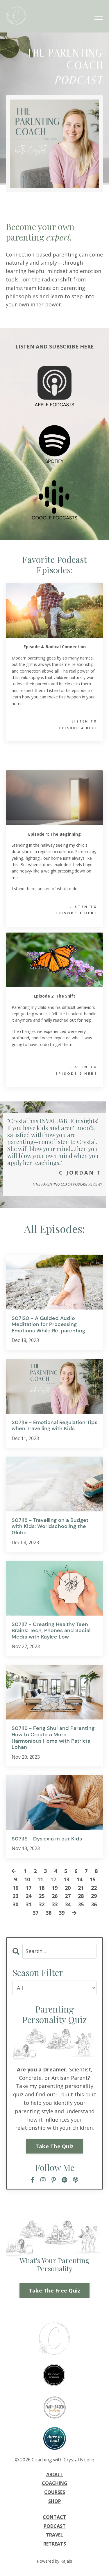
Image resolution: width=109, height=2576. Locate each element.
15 (92, 1879)
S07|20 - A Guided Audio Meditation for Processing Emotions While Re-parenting (48, 1325)
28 (81, 1896)
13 (66, 1879)
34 (68, 1904)
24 (28, 1896)
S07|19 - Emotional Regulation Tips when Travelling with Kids (54, 1426)
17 (28, 1888)
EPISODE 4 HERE (78, 728)
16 (15, 1888)
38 (49, 1913)
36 (94, 1904)
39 (62, 1913)
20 (68, 1888)
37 (35, 1913)
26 (55, 1896)
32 (42, 1904)
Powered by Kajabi (54, 2561)
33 (55, 1904)
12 (53, 1879)
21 (81, 1888)
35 (81, 1904)
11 (40, 1879)
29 (94, 1896)
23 (15, 1896)
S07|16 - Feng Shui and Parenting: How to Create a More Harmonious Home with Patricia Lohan (54, 1738)
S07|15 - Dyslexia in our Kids (47, 1839)
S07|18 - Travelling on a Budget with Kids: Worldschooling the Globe (50, 1527)
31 (28, 1904)
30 (15, 1904)
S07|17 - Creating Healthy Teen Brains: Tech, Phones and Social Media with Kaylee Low (51, 1631)
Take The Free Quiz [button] (55, 2290)
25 (42, 1896)
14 (79, 1879)
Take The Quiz (54, 2146)
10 (27, 1879)
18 (42, 1888)
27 (68, 1896)
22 (94, 1888)
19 (55, 1888)
